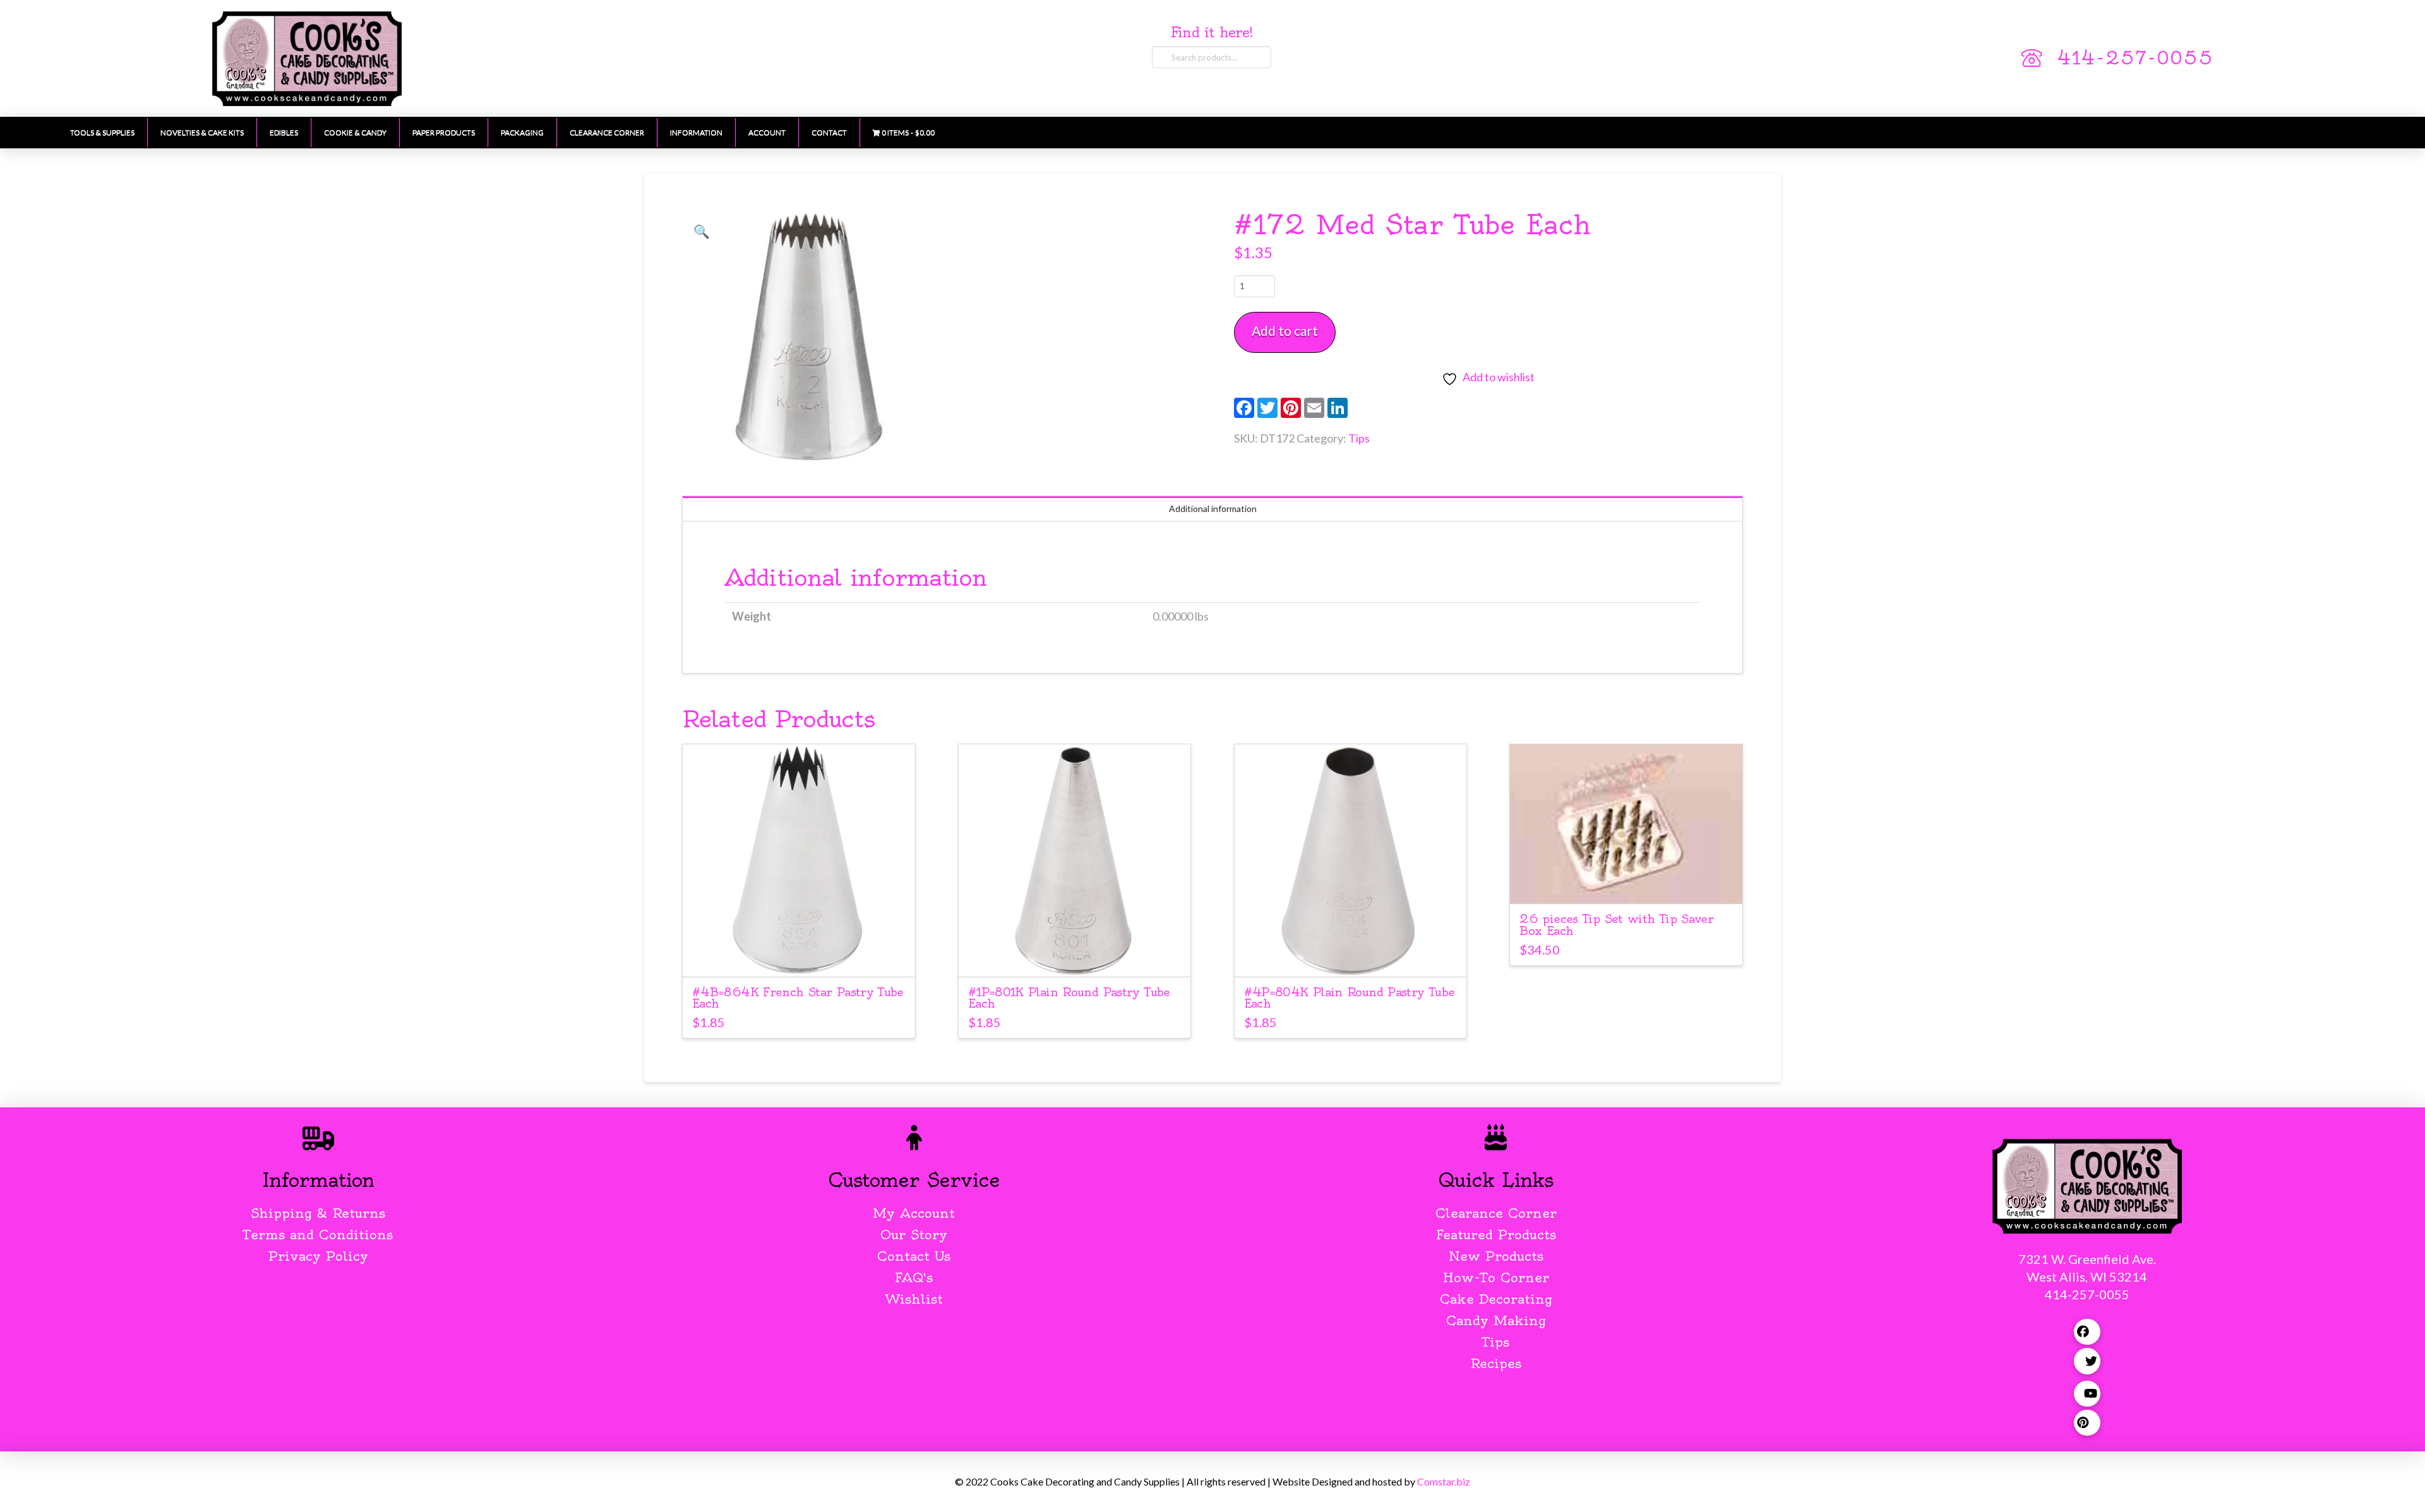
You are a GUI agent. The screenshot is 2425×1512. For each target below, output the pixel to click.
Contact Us (914, 1256)
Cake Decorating (1496, 1299)
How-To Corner (1496, 1277)
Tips (1359, 438)
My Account (914, 1213)
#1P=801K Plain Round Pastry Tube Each (1069, 998)
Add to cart (1285, 330)
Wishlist (914, 1299)
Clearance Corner (1496, 1213)
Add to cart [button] (799, 955)
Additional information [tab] (1213, 509)
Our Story (914, 1235)
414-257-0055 (2135, 58)
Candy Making (1496, 1320)
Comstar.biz (1444, 1481)
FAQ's (914, 1277)
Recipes (1496, 1363)
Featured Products (1496, 1235)
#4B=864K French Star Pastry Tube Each (798, 998)
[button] (702, 231)
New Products (1496, 1256)
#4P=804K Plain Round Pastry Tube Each (1350, 998)
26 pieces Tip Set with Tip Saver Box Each (1616, 925)
